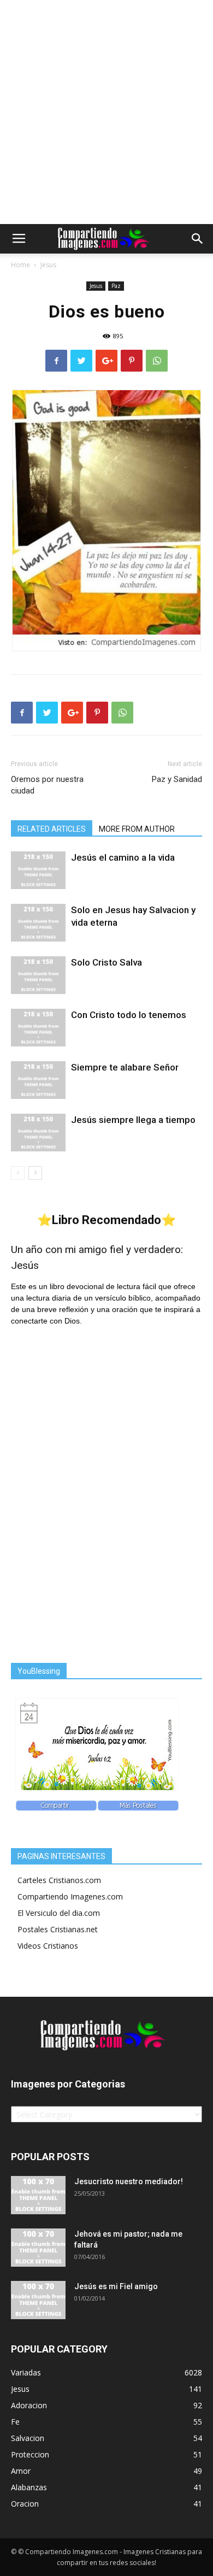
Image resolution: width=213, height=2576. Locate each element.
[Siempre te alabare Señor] (38, 1080)
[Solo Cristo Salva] (38, 975)
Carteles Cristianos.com (59, 1880)
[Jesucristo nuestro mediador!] (38, 2195)
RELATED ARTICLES (52, 829)
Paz (116, 286)
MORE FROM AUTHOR (137, 829)
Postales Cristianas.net (58, 1929)
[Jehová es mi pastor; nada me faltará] (38, 2248)
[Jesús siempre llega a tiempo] (38, 1133)
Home (20, 265)
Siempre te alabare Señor (125, 1067)
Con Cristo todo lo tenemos (129, 1015)
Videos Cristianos (48, 1946)
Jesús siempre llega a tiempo (133, 1120)
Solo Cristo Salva (106, 962)
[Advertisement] (106, 112)
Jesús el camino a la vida (123, 857)
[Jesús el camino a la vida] (38, 870)
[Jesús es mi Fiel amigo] (38, 2300)
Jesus (48, 265)
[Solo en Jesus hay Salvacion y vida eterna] (38, 923)
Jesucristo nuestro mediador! (129, 2181)
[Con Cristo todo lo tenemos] (38, 1028)
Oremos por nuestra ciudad (47, 785)
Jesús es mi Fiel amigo (116, 2286)
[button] (198, 239)
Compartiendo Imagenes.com (70, 1896)
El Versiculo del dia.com (59, 1913)
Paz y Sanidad (177, 779)
